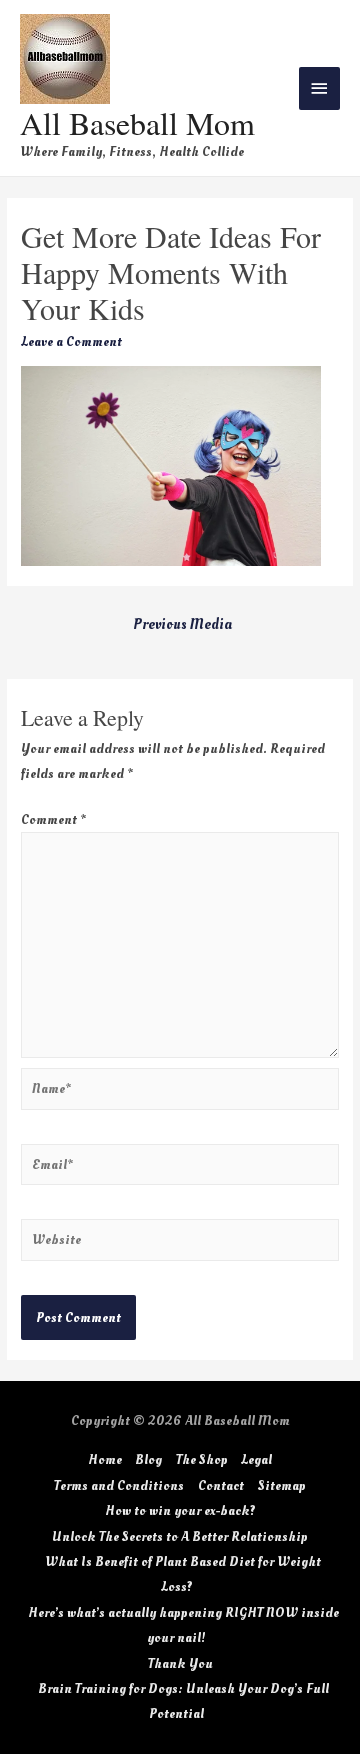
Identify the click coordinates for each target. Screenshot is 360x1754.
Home (105, 1459)
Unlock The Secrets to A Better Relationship (180, 1536)
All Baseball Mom (137, 122)
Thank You (180, 1663)
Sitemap (282, 1485)
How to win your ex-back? (180, 1510)
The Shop (202, 1459)
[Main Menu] (320, 88)
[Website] (180, 1243)
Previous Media (182, 624)
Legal (256, 1459)
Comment (53, 819)
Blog (148, 1459)
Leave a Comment (71, 341)
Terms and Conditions (119, 1485)
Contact (221, 1485)
